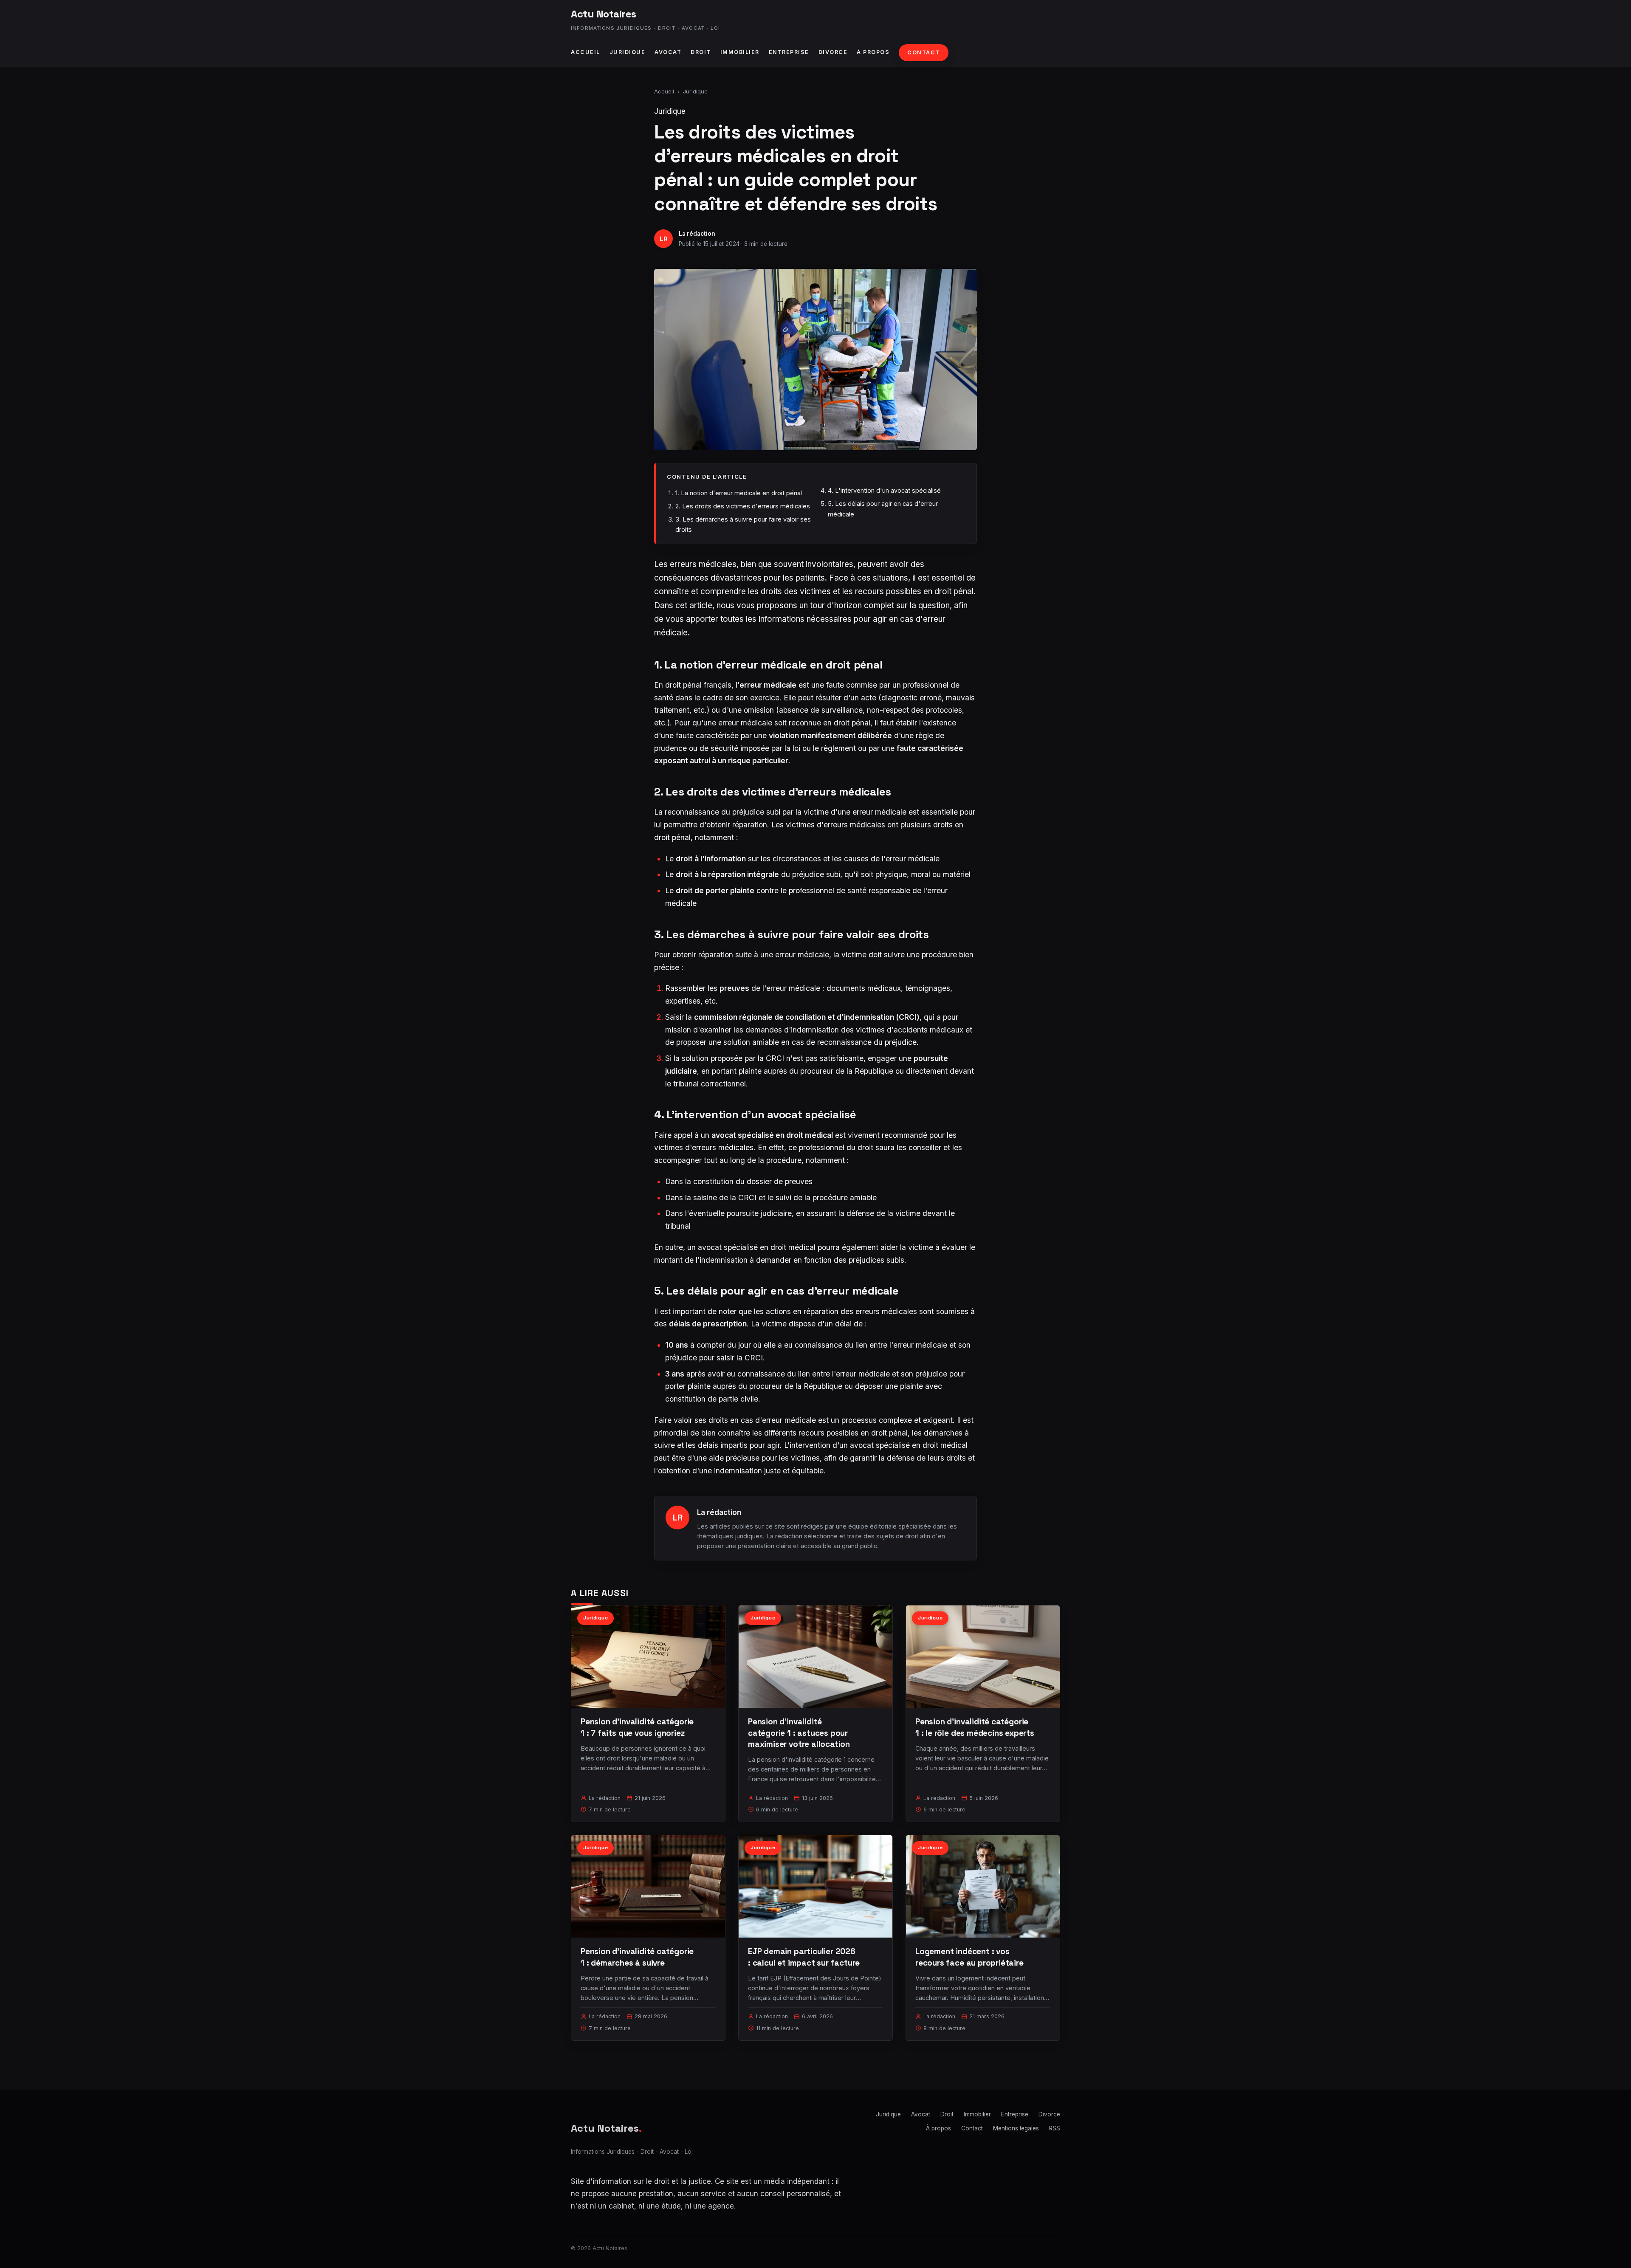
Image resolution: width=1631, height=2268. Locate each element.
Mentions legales (1016, 2128)
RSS (1055, 2128)
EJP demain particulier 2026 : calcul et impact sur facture (804, 1957)
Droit (701, 52)
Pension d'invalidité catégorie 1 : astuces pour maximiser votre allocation (799, 1733)
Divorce (833, 52)
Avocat (668, 52)
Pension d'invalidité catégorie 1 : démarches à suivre (637, 1957)
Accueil (586, 52)
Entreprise (789, 52)
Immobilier (740, 52)
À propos (873, 52)
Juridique (628, 52)
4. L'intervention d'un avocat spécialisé (884, 490)
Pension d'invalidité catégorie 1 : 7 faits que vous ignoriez (637, 1727)
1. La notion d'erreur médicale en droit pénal (739, 493)
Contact (924, 52)
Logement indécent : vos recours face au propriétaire (969, 1957)
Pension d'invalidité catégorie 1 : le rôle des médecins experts (975, 1727)
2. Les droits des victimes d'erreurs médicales (743, 506)
